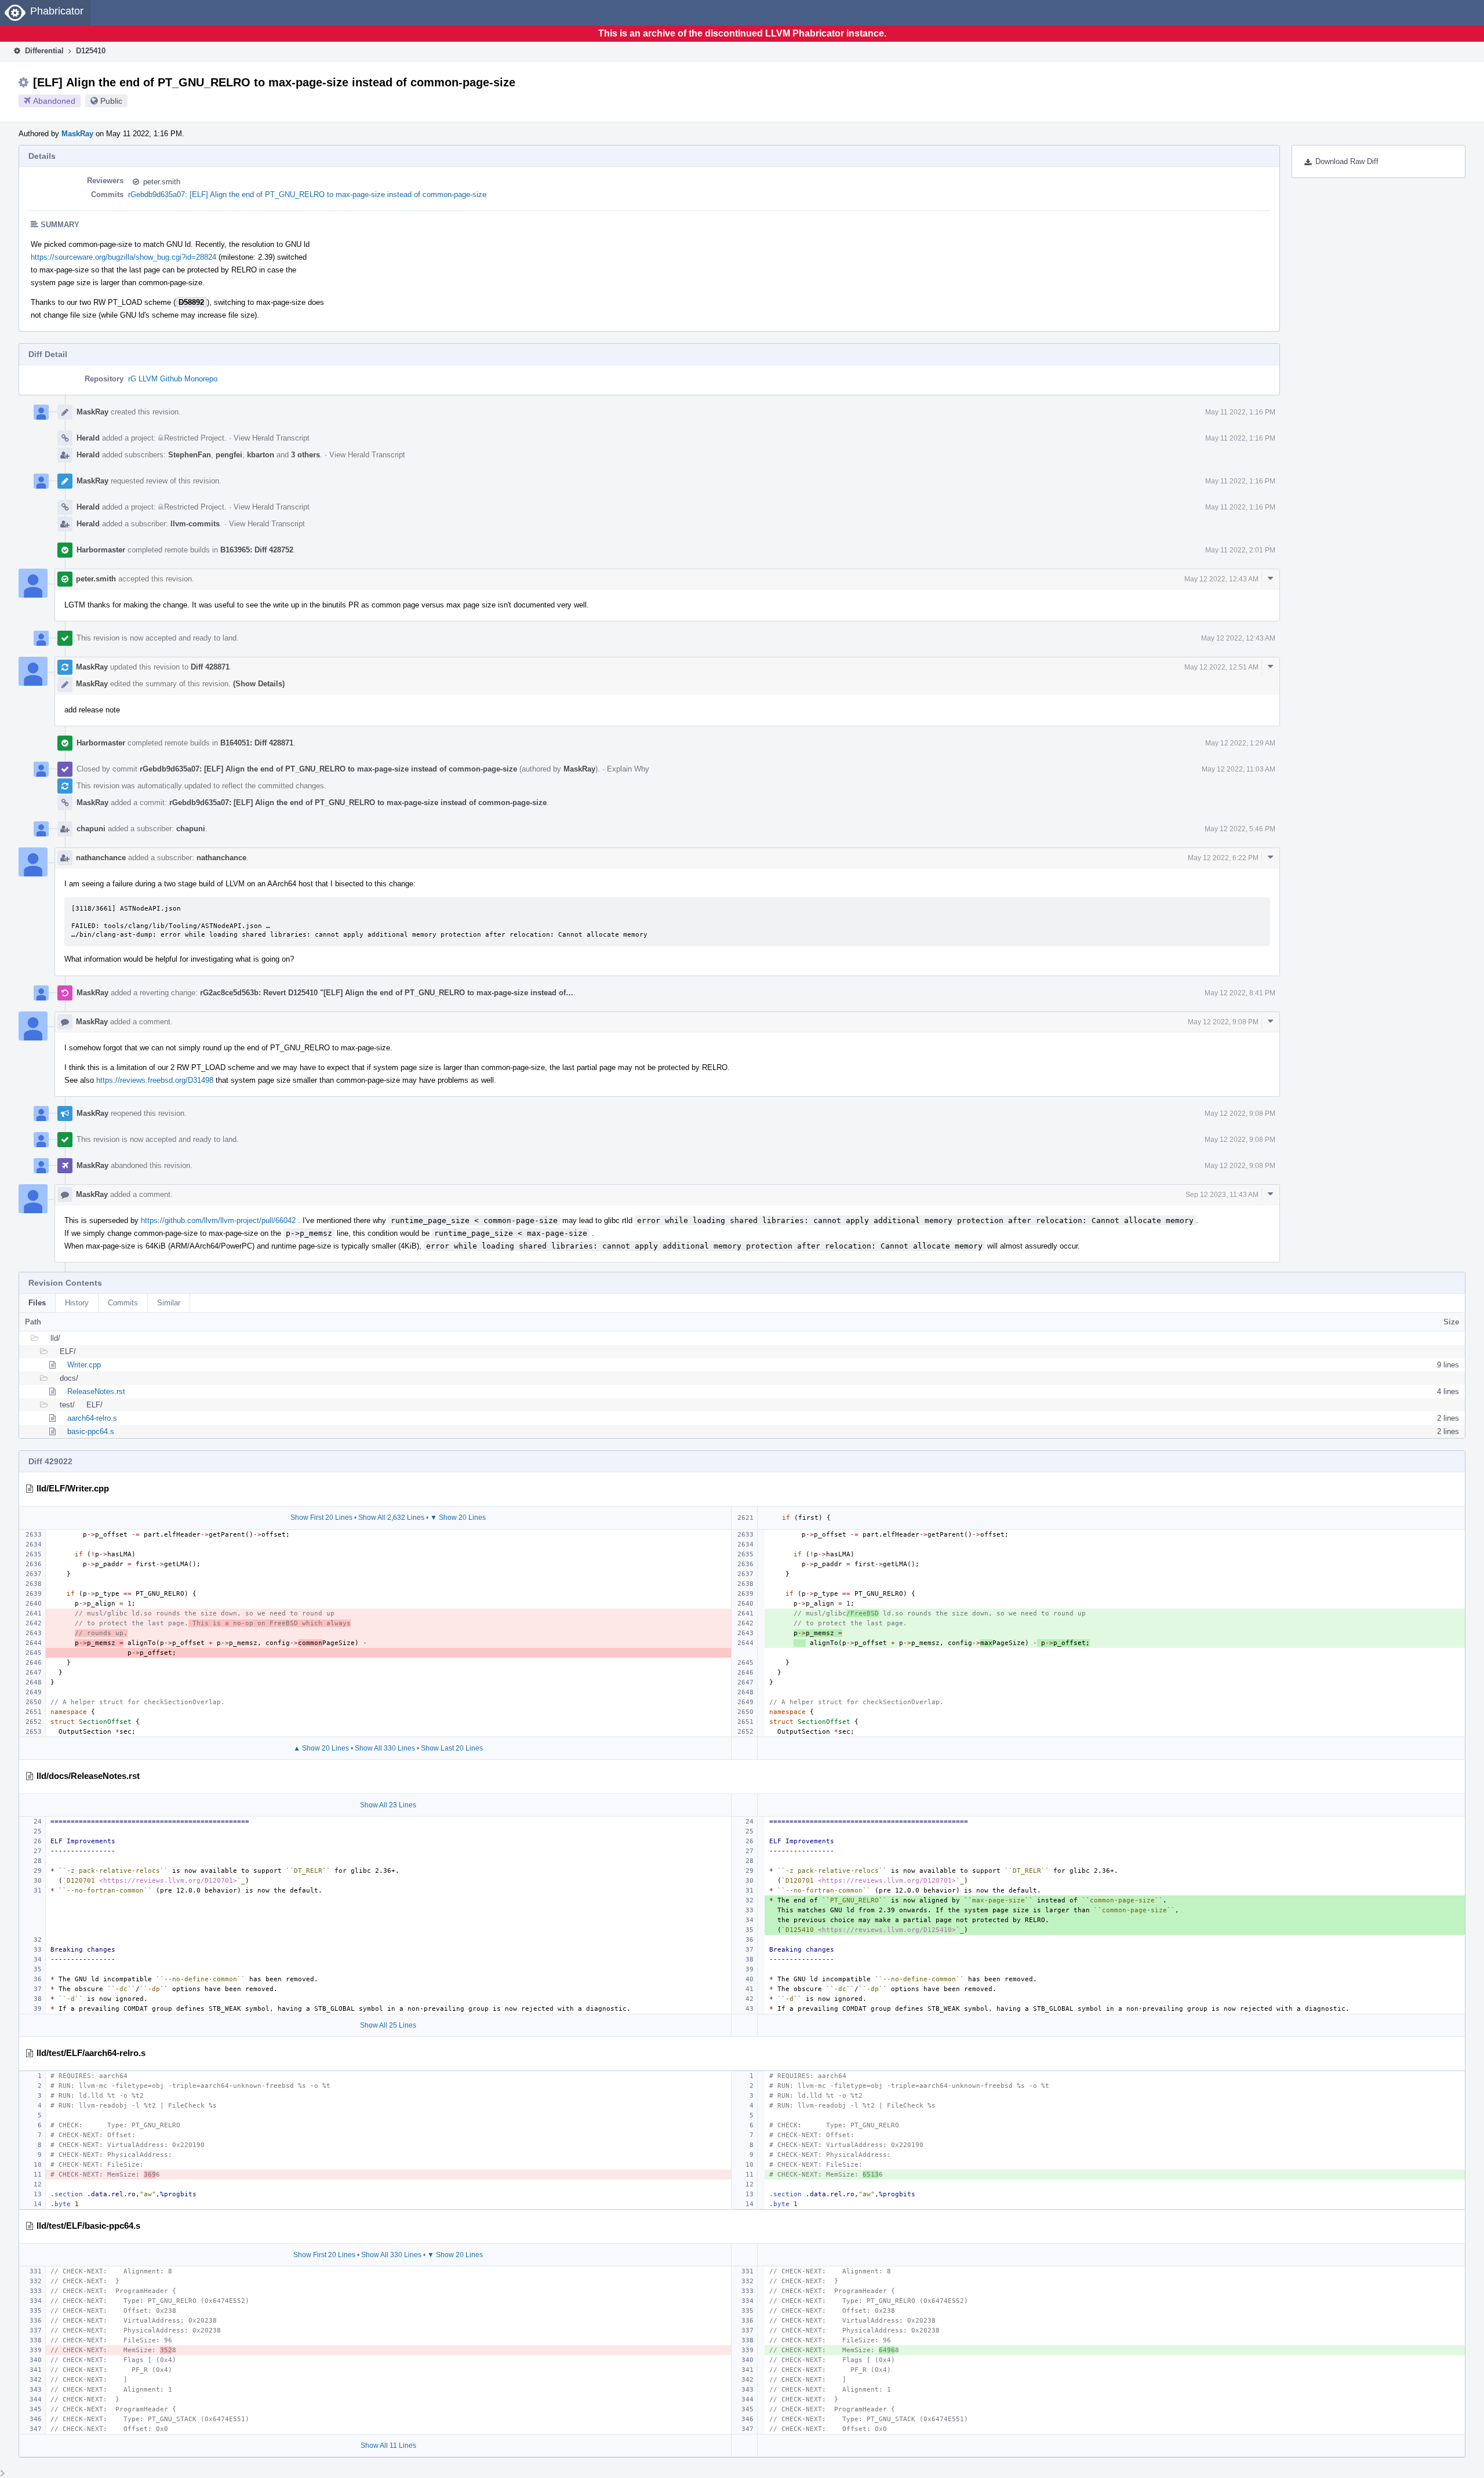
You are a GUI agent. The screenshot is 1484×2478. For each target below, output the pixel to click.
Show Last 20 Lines (452, 1748)
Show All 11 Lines (388, 2446)
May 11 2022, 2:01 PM (1240, 550)
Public (111, 101)
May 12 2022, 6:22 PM (1223, 858)
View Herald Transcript (272, 438)
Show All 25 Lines (388, 2025)
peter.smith (162, 182)
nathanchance (101, 858)
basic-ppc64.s (91, 1431)
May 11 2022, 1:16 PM (1240, 412)
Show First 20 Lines (321, 1518)
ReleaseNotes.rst (96, 1391)
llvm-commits (195, 524)
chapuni (91, 829)
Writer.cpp (84, 1365)
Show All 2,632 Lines (391, 1518)
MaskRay (77, 134)
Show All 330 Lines (385, 1748)
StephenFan (190, 455)
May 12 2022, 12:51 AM (1221, 667)
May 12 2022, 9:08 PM (1223, 1022)
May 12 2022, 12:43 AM (1221, 579)
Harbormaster (101, 550)
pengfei (229, 455)
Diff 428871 (210, 667)
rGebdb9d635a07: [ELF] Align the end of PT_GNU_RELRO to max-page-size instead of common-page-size (307, 194)
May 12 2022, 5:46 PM (1240, 829)
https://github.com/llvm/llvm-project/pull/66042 (218, 1220)
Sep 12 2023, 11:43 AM (1222, 1195)
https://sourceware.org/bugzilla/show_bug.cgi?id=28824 (123, 257)
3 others (305, 455)
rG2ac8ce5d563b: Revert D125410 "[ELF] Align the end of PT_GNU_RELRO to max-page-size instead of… (387, 993)
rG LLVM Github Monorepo (173, 379)
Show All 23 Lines (388, 1805)
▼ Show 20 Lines (458, 1518)
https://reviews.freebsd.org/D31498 (155, 1080)
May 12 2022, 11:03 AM (1239, 769)
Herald (88, 438)
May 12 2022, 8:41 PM (1240, 993)
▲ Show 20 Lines (321, 1748)
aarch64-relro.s (92, 1418)
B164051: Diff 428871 (257, 743)
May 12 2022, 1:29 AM (1240, 743)
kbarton (261, 455)
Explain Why (628, 769)
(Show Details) (259, 684)
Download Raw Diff (1347, 161)
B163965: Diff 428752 (257, 550)
